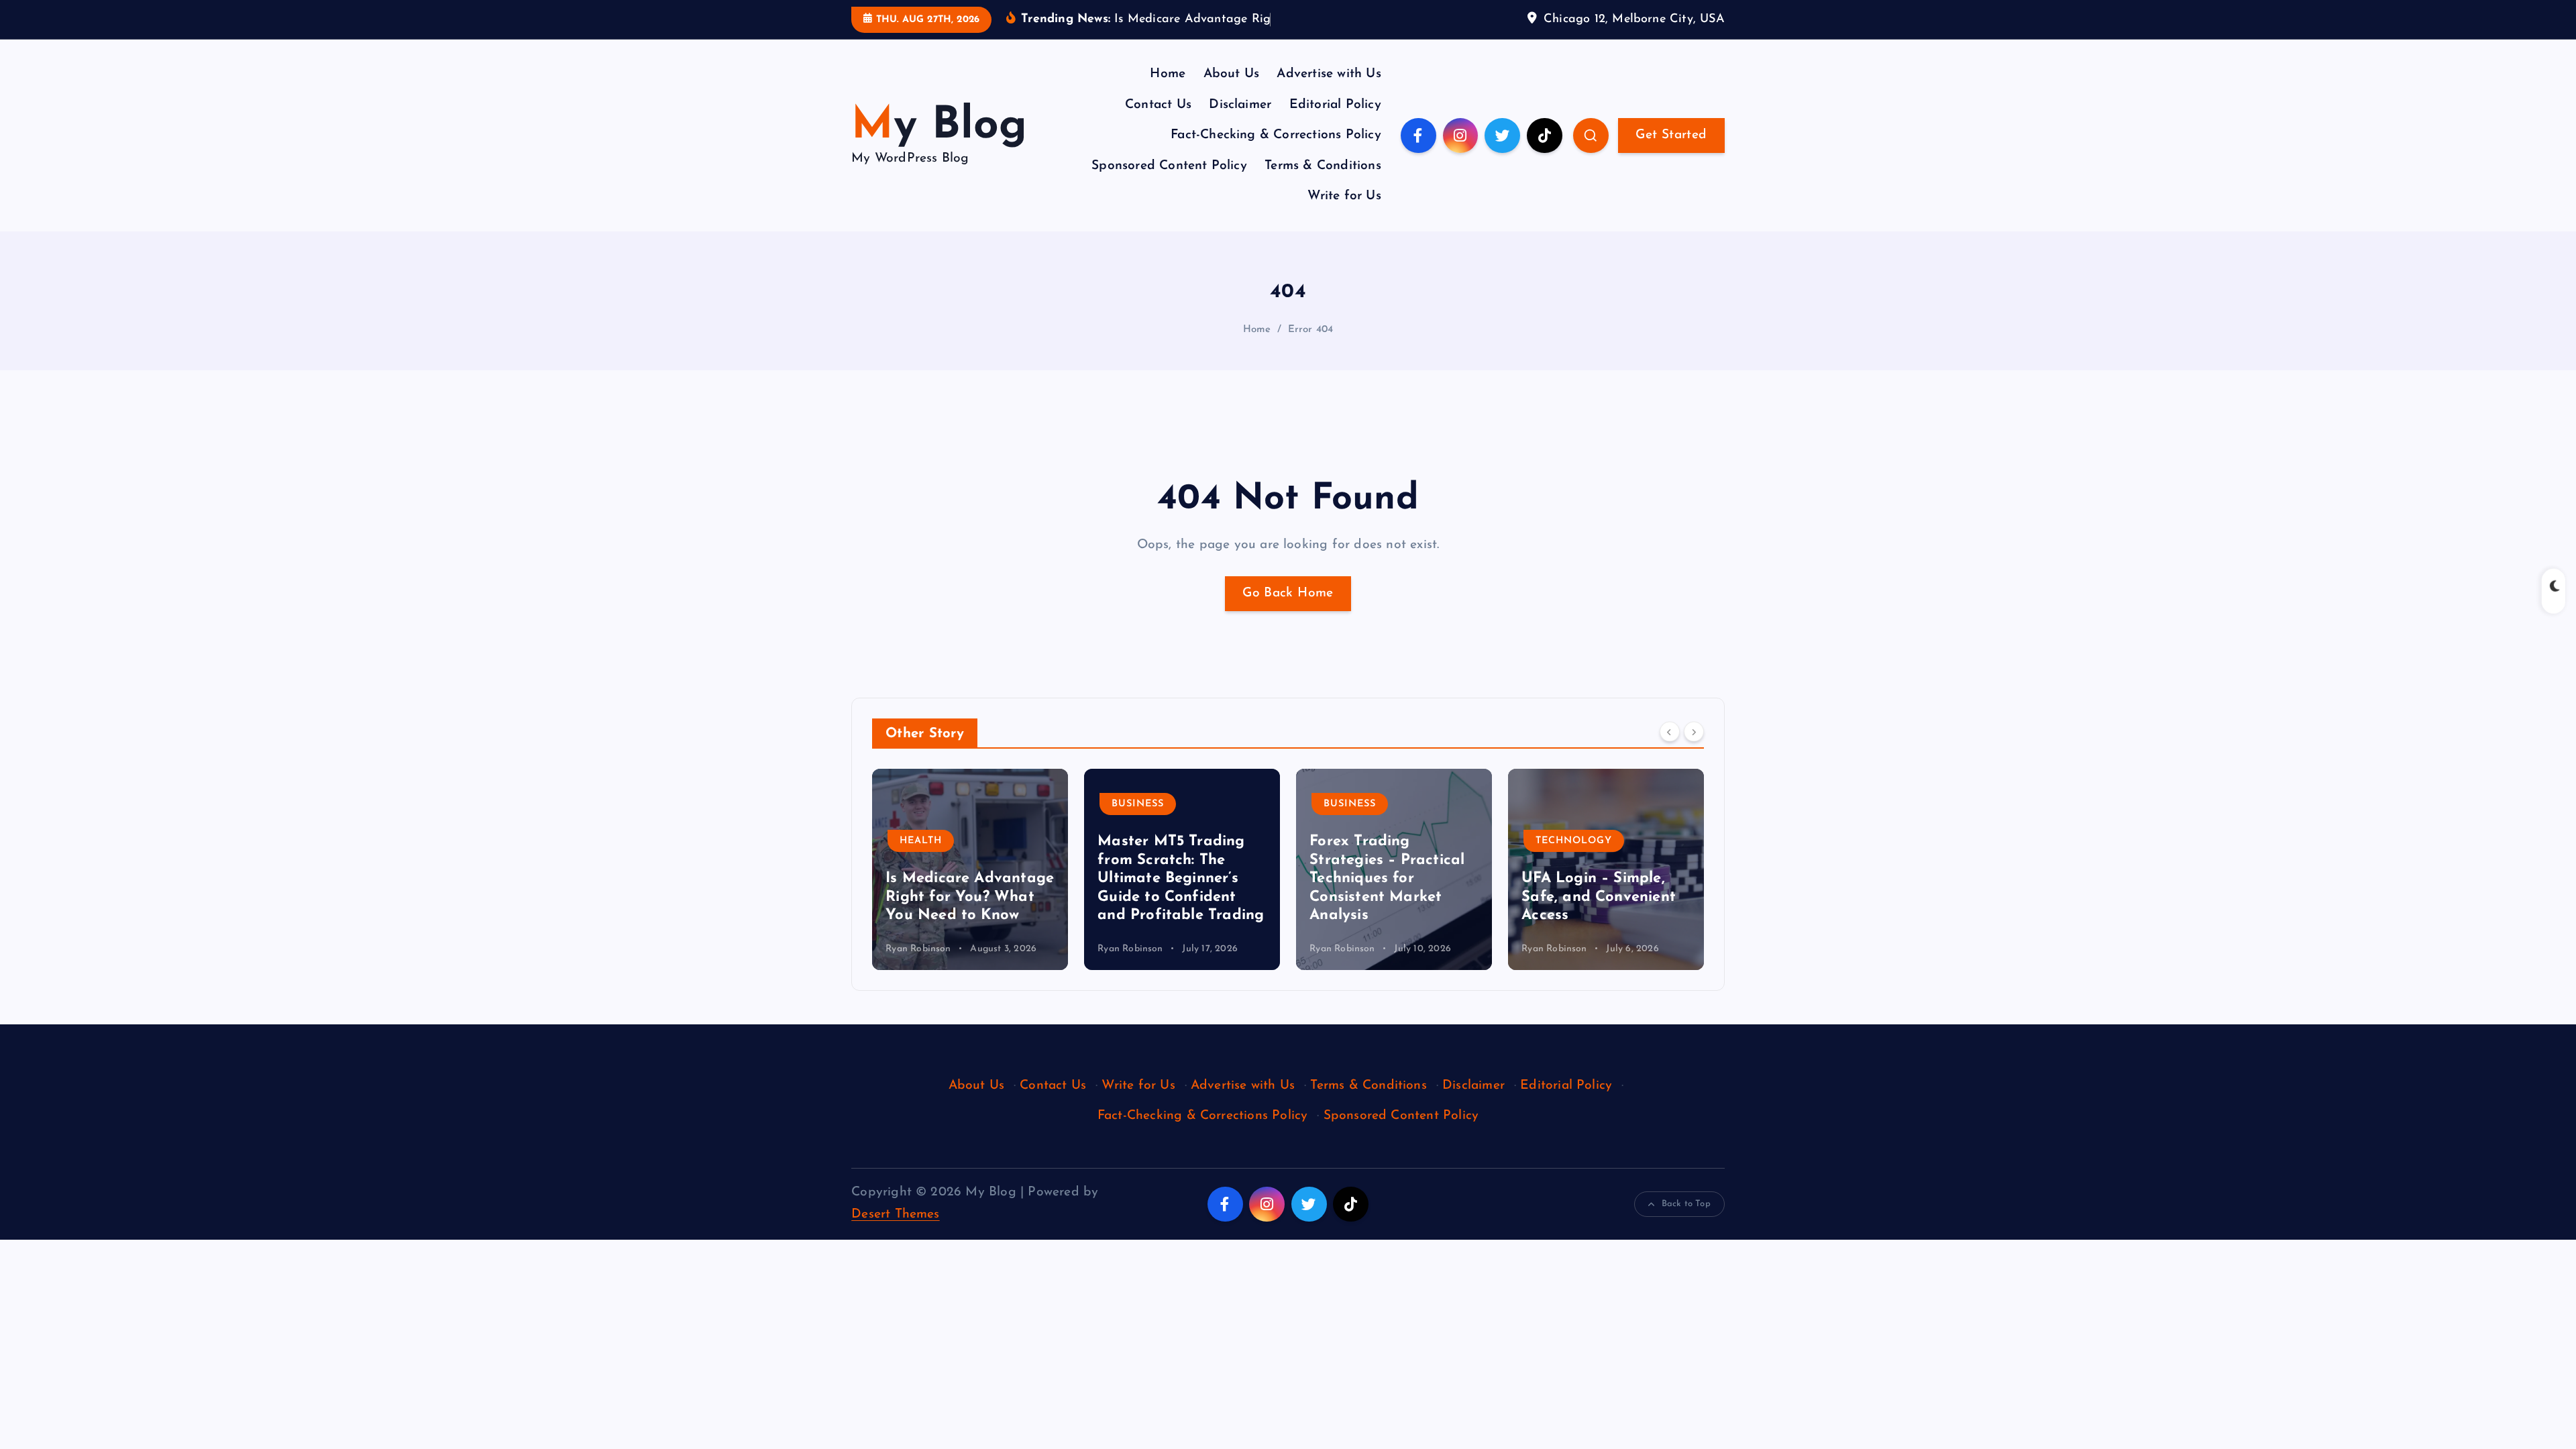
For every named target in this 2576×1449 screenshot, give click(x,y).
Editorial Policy (1335, 105)
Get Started (1671, 135)
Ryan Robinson (918, 949)
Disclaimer (1240, 105)
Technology (1362, 841)
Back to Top (1686, 1204)
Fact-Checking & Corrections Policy (1276, 135)
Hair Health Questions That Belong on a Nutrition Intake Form (1603, 897)
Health (1557, 841)
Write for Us (1344, 196)
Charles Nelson (1555, 949)
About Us (1232, 74)
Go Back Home (1288, 593)
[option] (970, 869)
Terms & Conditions (1323, 166)
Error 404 (1311, 330)
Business (926, 804)
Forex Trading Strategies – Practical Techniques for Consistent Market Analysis (1175, 878)
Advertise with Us (1329, 74)
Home (1168, 74)
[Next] (1694, 732)
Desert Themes (896, 1215)
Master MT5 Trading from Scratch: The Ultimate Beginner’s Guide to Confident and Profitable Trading (969, 878)
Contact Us (1158, 105)
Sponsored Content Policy (1169, 166)
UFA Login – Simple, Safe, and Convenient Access (1387, 897)
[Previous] (1670, 732)
